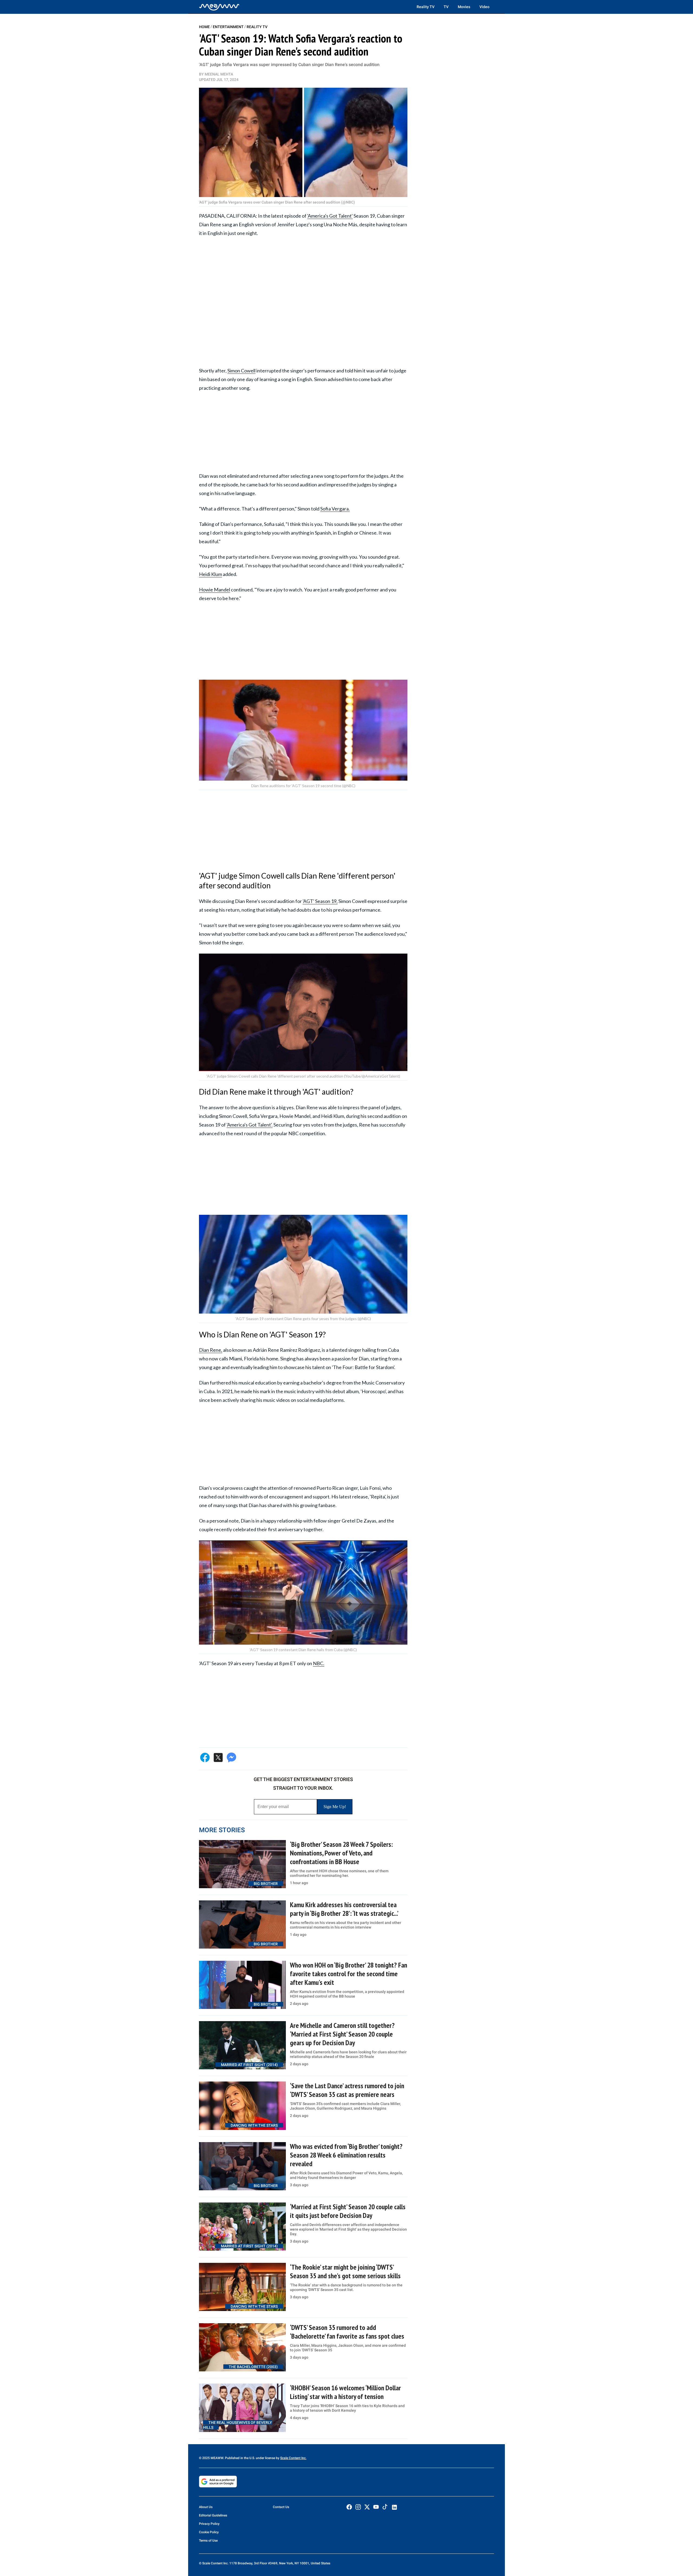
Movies (464, 7)
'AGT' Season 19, (320, 901)
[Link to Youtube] (376, 2507)
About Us (206, 2507)
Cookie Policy (209, 2532)
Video (484, 7)
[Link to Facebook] (349, 2507)
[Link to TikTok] (385, 2508)
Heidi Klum (210, 574)
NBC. (319, 1663)
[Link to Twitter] (367, 2507)
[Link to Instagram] (358, 2507)
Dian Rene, (211, 1350)
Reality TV (426, 7)
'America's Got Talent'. (250, 1125)
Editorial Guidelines (213, 2515)
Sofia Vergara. (335, 509)
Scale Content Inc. (293, 2458)
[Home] (219, 7)
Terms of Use (208, 2541)
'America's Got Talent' (330, 216)
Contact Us (281, 2507)
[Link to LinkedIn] (394, 2507)
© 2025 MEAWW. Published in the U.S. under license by (240, 2458)
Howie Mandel (215, 590)
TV (446, 7)
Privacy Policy (209, 2524)
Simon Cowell (241, 371)
